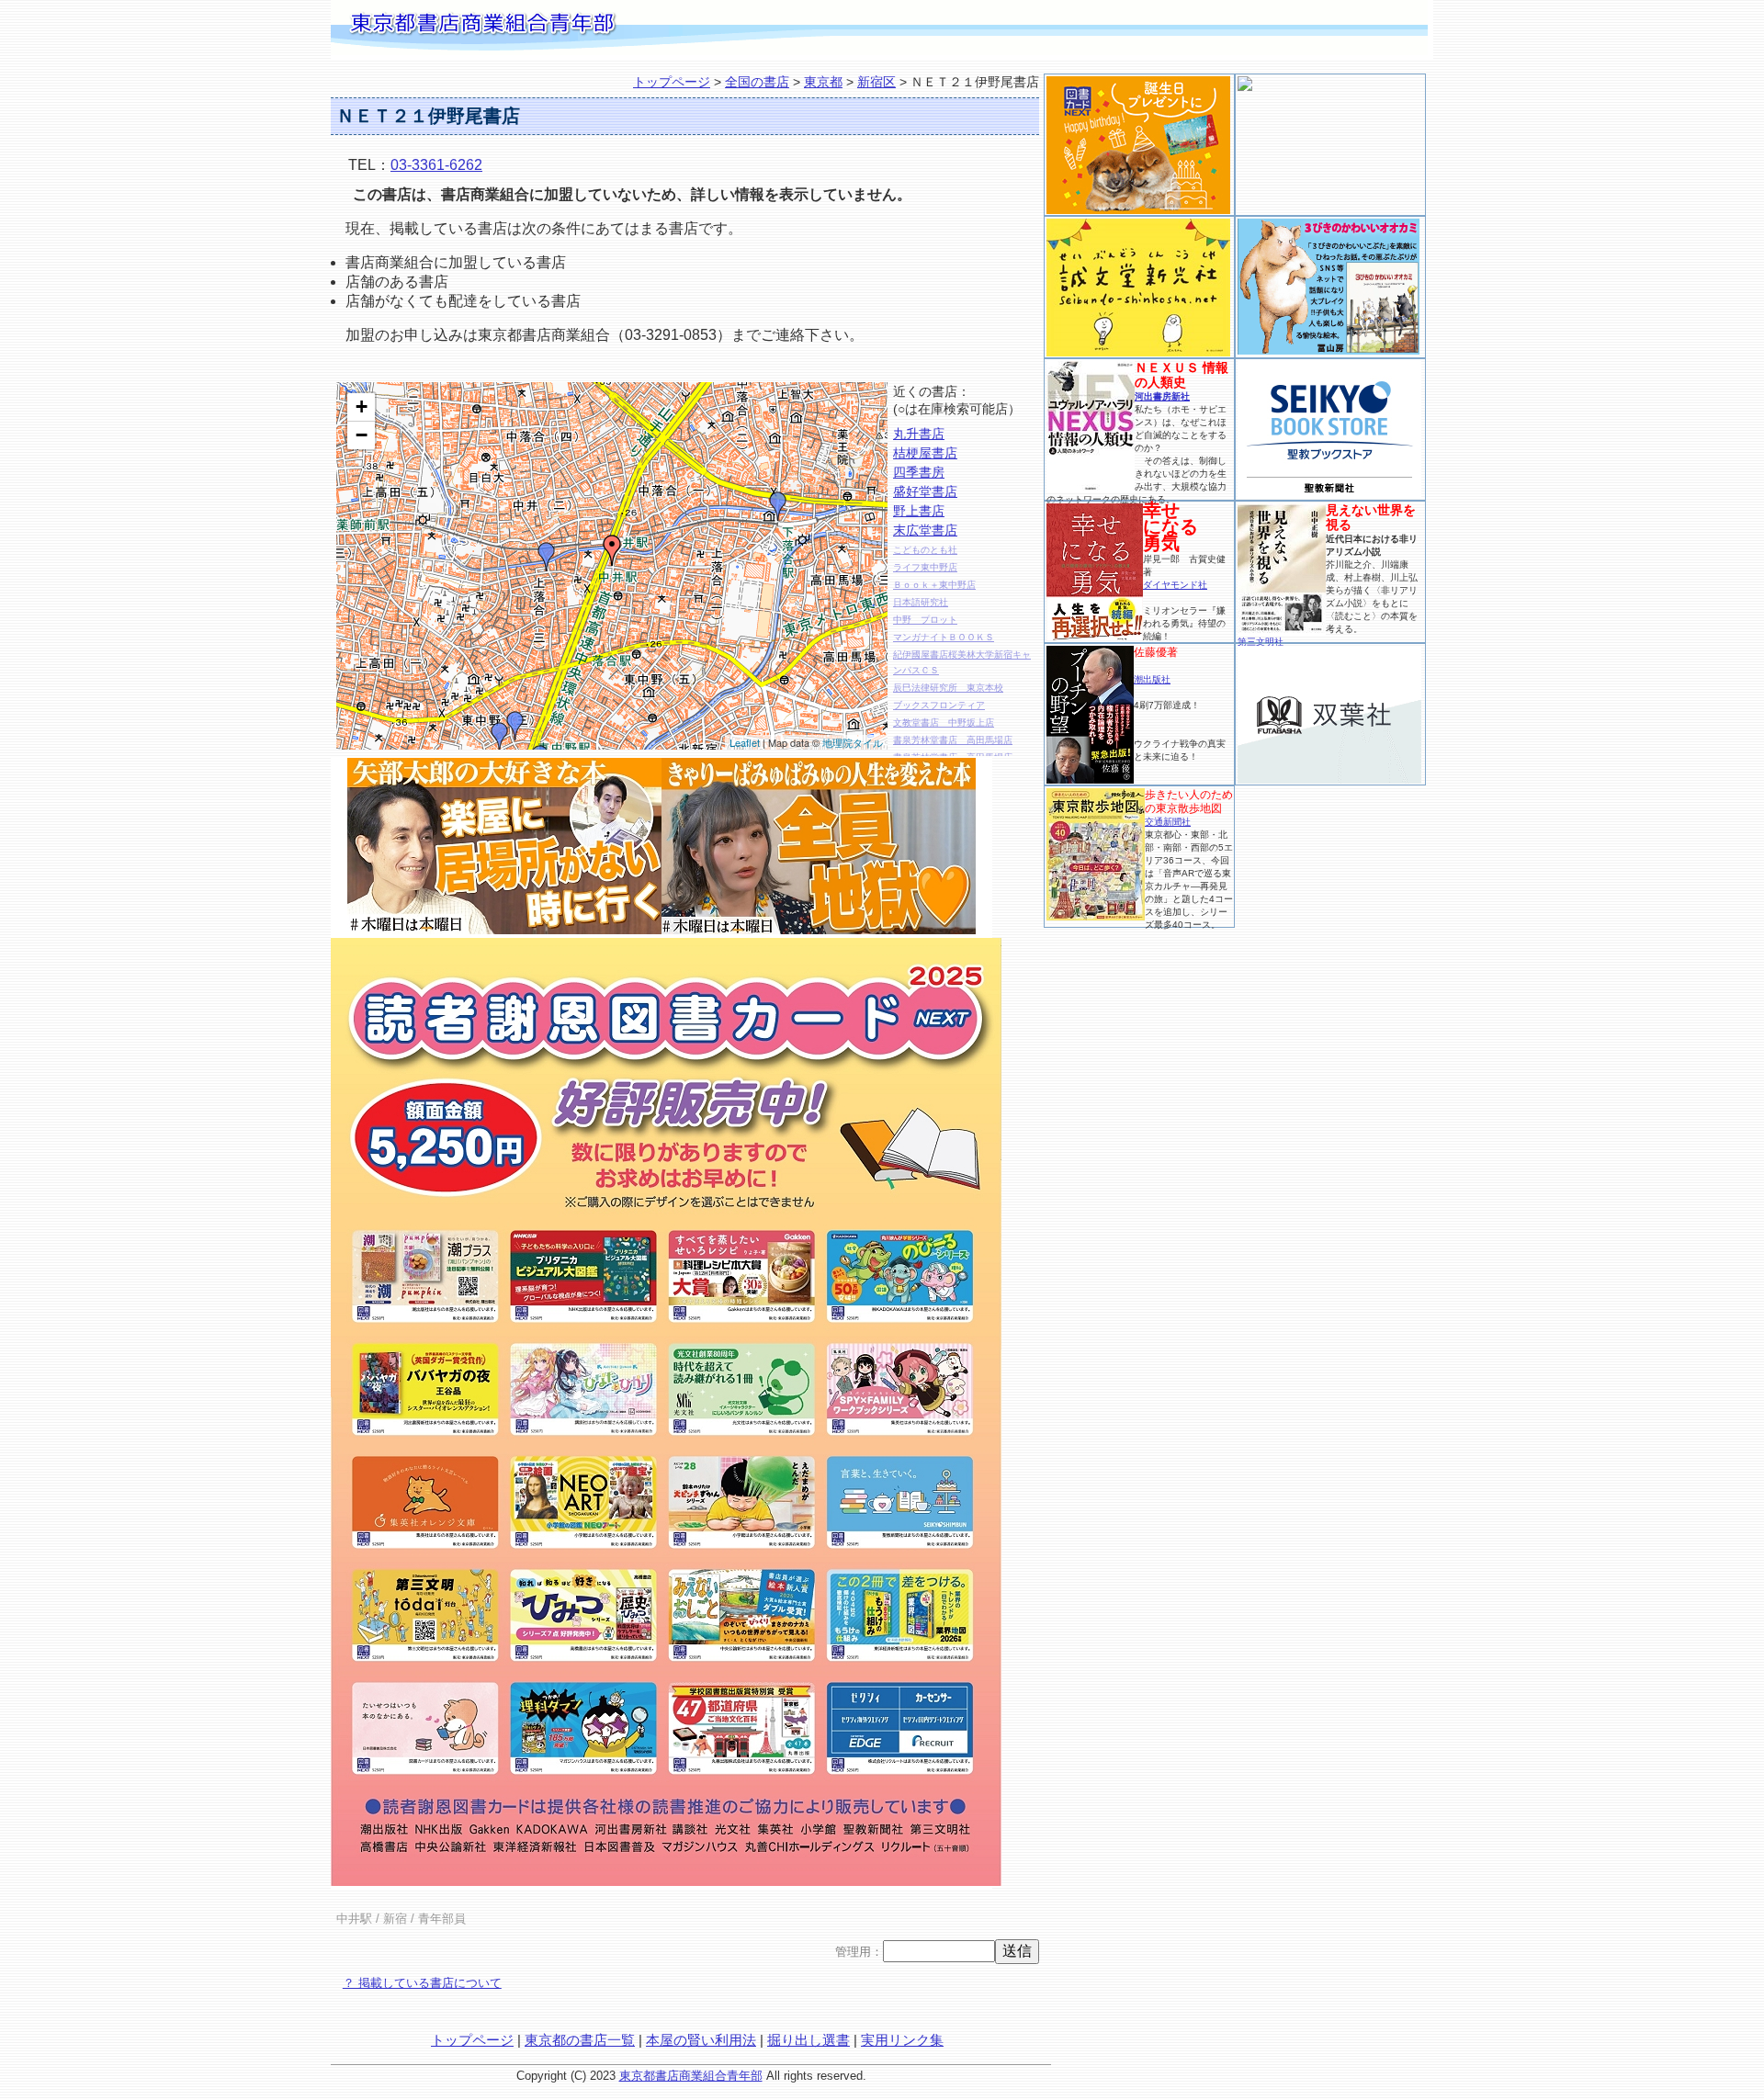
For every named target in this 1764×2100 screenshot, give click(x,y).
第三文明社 (1261, 642)
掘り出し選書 (808, 2040)
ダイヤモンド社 (1175, 585)
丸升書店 (919, 434)
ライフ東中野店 (925, 567)
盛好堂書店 (925, 491)
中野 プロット (925, 620)
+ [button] (362, 406)
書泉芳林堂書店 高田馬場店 (953, 740)
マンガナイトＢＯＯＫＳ (944, 637)
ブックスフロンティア (939, 705)
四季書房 (919, 472)
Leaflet (745, 742)
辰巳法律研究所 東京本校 (948, 688)
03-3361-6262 (436, 165)
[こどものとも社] (547, 557)
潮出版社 (1152, 679)
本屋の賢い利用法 (701, 2040)
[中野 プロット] (500, 737)
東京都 (823, 82)
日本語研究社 (921, 602)
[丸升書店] (778, 506)
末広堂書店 (925, 530)
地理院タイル (853, 742)
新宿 (395, 1919)
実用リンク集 (902, 2040)
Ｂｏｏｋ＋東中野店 (934, 585)
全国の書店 (757, 82)
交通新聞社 (1168, 822)
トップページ (672, 82)
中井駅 (354, 1919)
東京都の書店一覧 (580, 2040)
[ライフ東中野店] (515, 726)
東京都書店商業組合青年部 (691, 2076)
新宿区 (876, 82)
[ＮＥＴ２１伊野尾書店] (612, 550)
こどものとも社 (925, 550)
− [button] (362, 435)
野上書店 (919, 511)
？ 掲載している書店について (422, 1983)
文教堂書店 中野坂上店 (944, 723)
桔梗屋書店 (925, 453)
